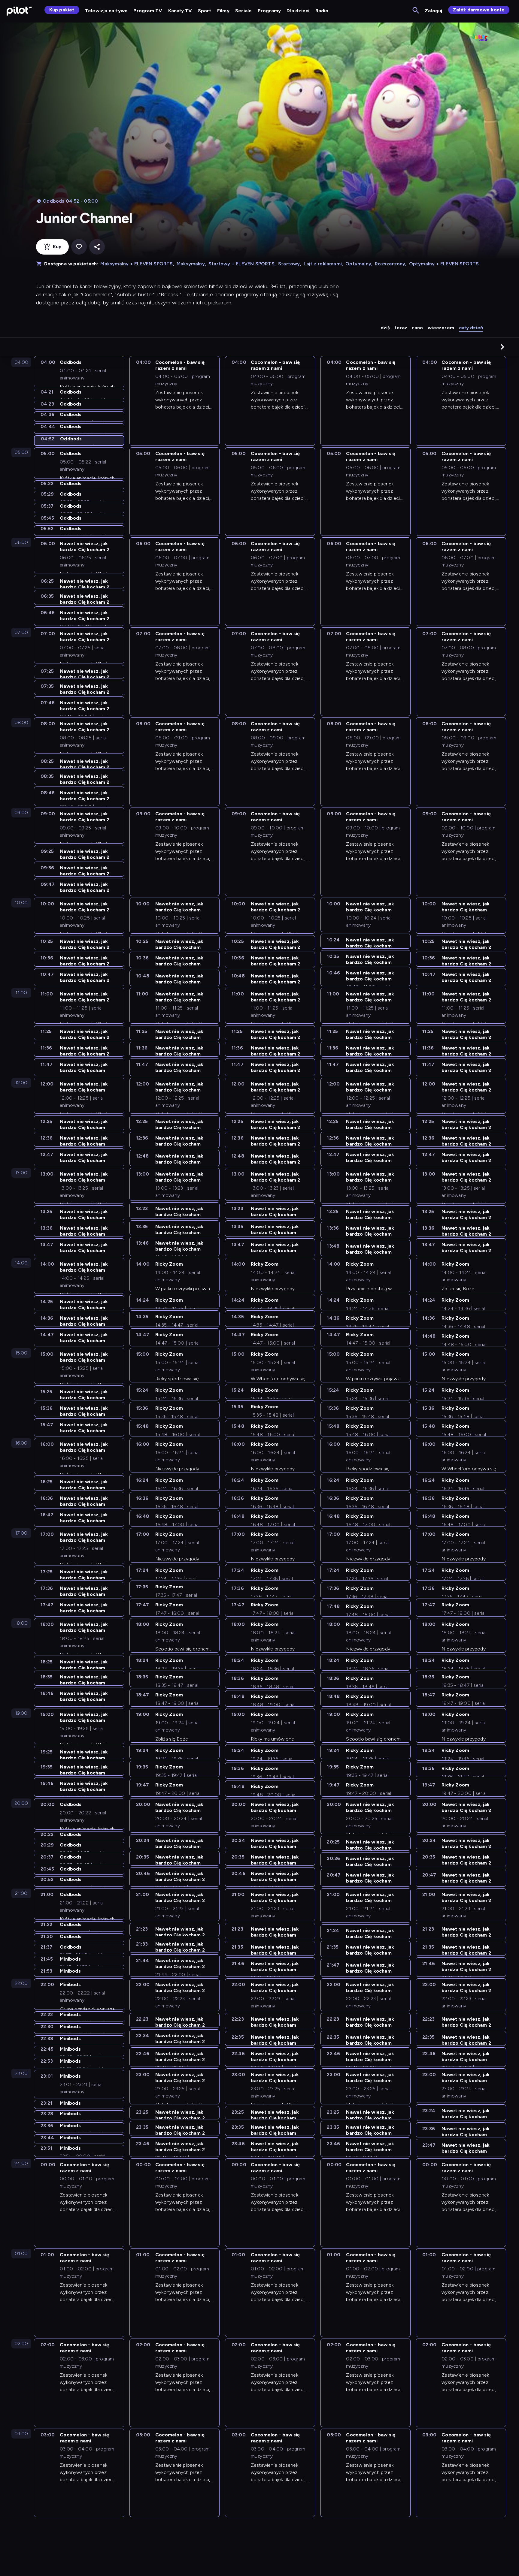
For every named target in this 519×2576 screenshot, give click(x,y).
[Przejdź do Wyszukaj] (416, 11)
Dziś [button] (385, 328)
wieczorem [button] (441, 328)
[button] (502, 347)
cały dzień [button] (471, 328)
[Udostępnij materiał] (97, 247)
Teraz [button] (401, 328)
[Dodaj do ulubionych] (79, 247)
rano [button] (417, 328)
